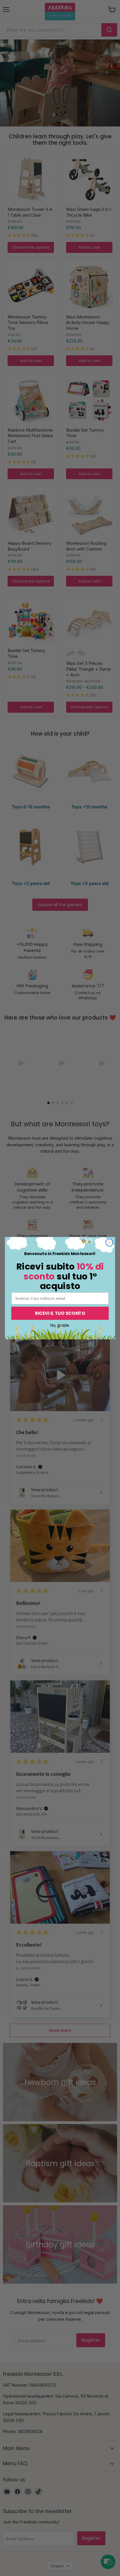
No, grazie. (60, 1325)
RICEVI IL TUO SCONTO (60, 1313)
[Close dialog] (109, 1242)
